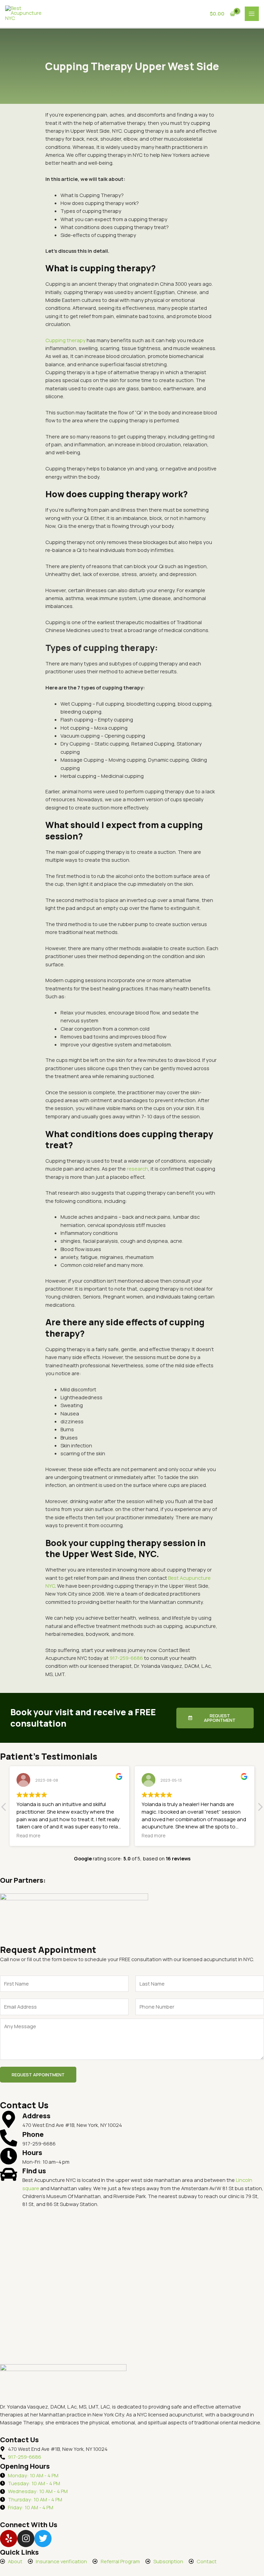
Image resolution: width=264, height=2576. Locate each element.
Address (36, 2116)
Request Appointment (38, 2075)
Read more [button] (28, 1836)
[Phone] (9, 2138)
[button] (260, 1809)
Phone (33, 2134)
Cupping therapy (65, 340)
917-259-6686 (126, 1658)
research (137, 1169)
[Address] (9, 2119)
